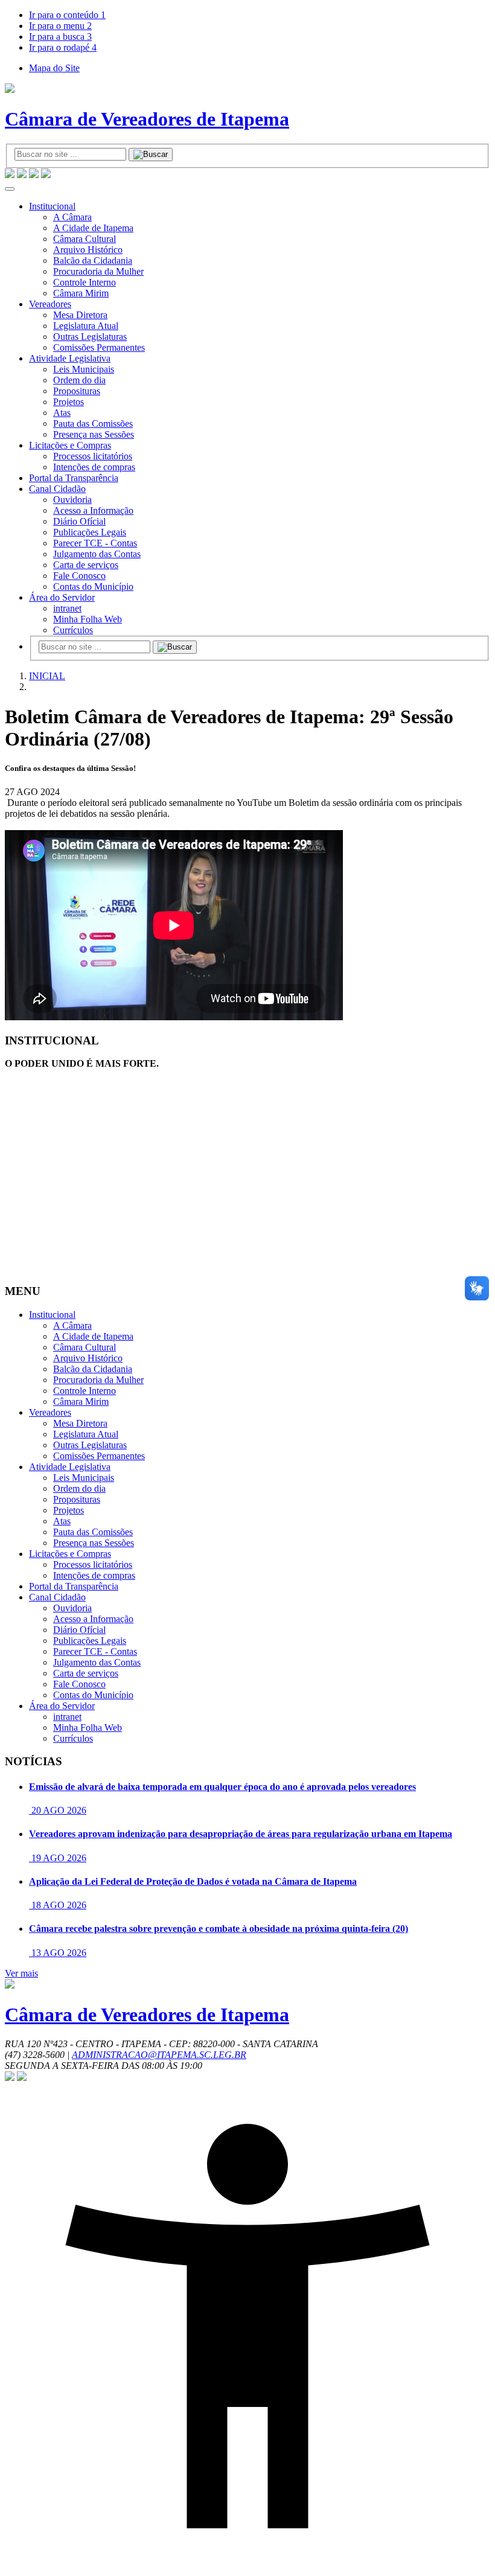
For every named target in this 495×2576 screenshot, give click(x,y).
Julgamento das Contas (97, 554)
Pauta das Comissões (93, 423)
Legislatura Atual (86, 326)
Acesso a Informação (93, 510)
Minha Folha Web (88, 619)
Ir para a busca (60, 37)
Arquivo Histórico (88, 250)
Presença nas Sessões (94, 434)
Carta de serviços (86, 565)
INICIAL (47, 676)
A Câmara (72, 217)
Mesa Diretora (80, 315)
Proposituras (77, 391)
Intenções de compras (94, 467)
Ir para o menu (60, 26)
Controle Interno (85, 282)
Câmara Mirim (81, 293)
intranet (67, 608)
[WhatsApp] (10, 175)
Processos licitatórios (93, 456)
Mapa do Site (54, 68)
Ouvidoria (72, 500)
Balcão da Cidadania (93, 260)
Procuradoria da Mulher (98, 271)
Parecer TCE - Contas (95, 543)
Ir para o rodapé (63, 47)
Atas (62, 413)
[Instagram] (46, 175)
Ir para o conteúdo (67, 15)
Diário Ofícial (79, 521)
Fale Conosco (79, 576)
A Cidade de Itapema (93, 228)
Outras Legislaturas (90, 337)
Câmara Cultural (85, 239)
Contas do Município (93, 586)
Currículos (73, 630)
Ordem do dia (79, 380)
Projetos (69, 402)
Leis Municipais (84, 369)
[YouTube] (22, 175)
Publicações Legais (90, 532)
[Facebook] (34, 175)
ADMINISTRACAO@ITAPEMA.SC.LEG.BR (159, 2055)
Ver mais (21, 1973)
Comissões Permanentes (99, 347)
